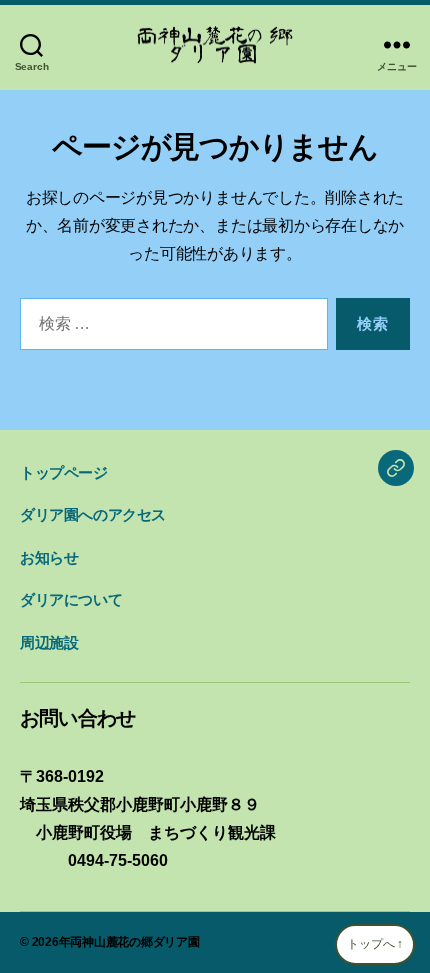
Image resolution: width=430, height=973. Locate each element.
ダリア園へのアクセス (93, 514)
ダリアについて (71, 599)
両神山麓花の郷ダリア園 (134, 942)
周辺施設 (49, 642)
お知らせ (49, 557)
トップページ (64, 472)
